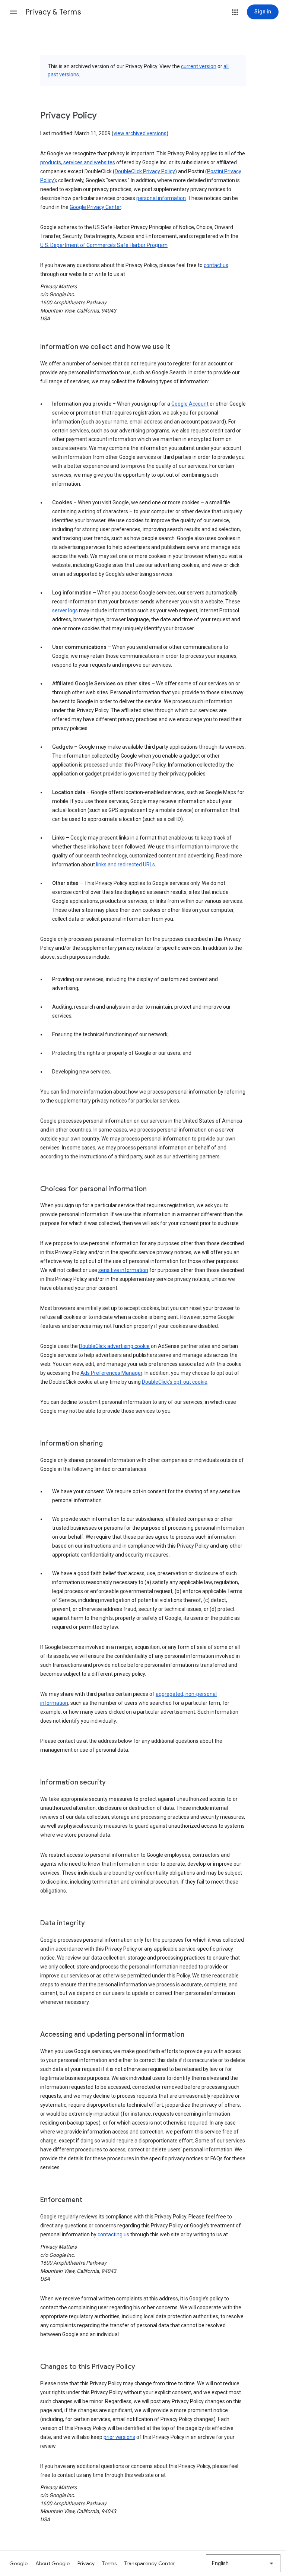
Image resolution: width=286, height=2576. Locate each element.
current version (199, 66)
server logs (65, 610)
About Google (53, 2563)
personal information (161, 198)
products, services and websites (78, 162)
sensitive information (123, 1270)
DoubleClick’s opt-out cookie (175, 1382)
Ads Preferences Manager (111, 1373)
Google (19, 2563)
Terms (109, 2563)
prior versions (119, 2437)
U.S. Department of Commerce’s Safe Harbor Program (104, 245)
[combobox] (243, 2563)
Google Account (190, 404)
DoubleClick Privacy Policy (145, 171)
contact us (216, 265)
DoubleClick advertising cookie (114, 1346)
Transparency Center (150, 2563)
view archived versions (140, 133)
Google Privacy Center (95, 207)
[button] (13, 12)
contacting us (113, 2234)
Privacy (86, 2563)
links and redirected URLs (125, 865)
